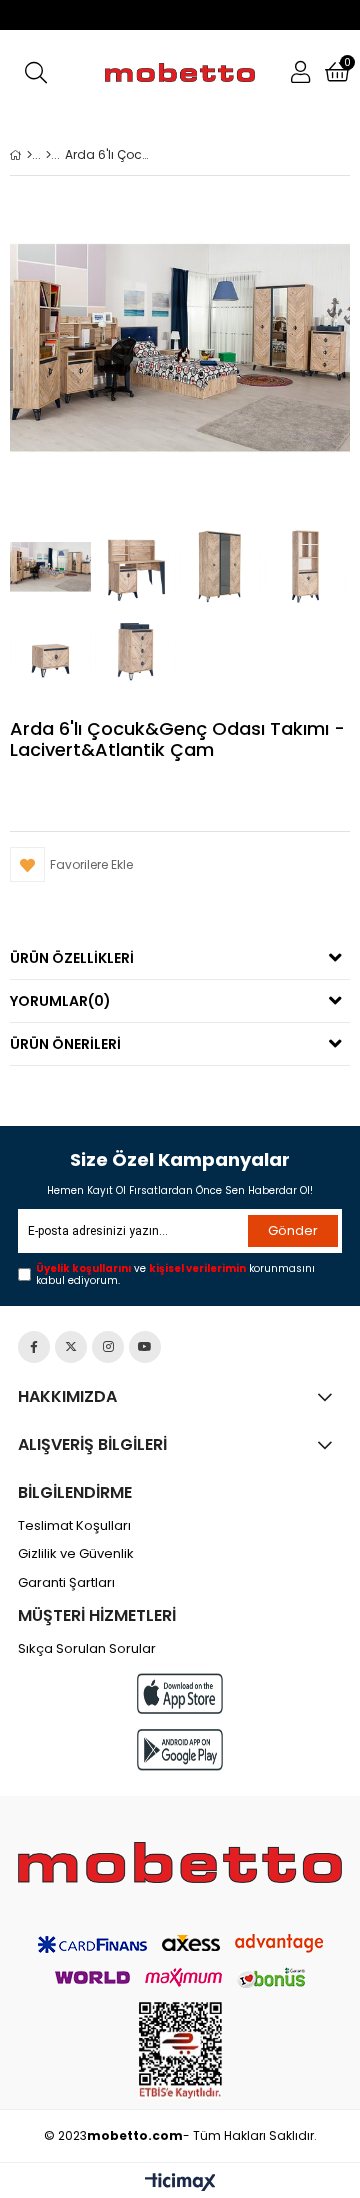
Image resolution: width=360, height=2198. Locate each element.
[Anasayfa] (29, 155)
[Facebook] (34, 1347)
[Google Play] (180, 1749)
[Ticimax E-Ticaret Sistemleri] (180, 2183)
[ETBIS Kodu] (180, 2050)
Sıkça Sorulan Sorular (87, 1649)
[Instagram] (108, 1347)
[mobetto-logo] (180, 1862)
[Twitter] (71, 1347)
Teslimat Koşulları (74, 1526)
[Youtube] (145, 1347)
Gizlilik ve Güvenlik (76, 1554)
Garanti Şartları (66, 1583)
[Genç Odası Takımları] (48, 155)
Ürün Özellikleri (72, 958)
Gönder (293, 1230)
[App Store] (180, 1693)
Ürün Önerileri (65, 1044)
